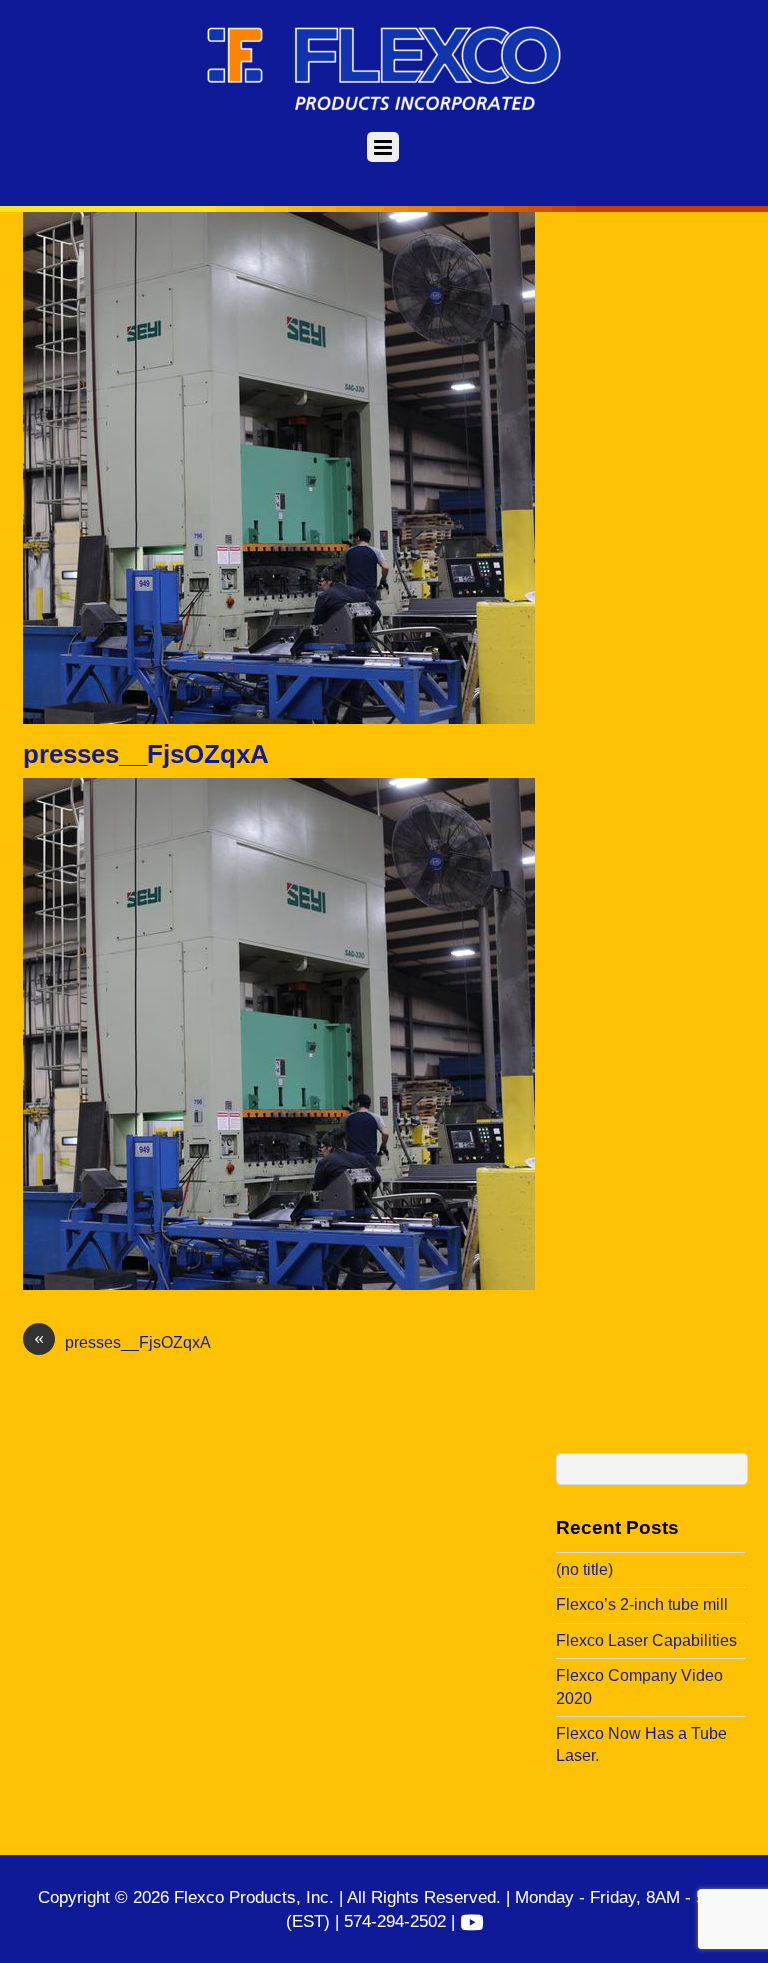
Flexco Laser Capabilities (646, 1640)
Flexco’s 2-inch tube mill (642, 1604)
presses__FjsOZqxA (146, 754)
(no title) (584, 1569)
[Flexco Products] (384, 106)
